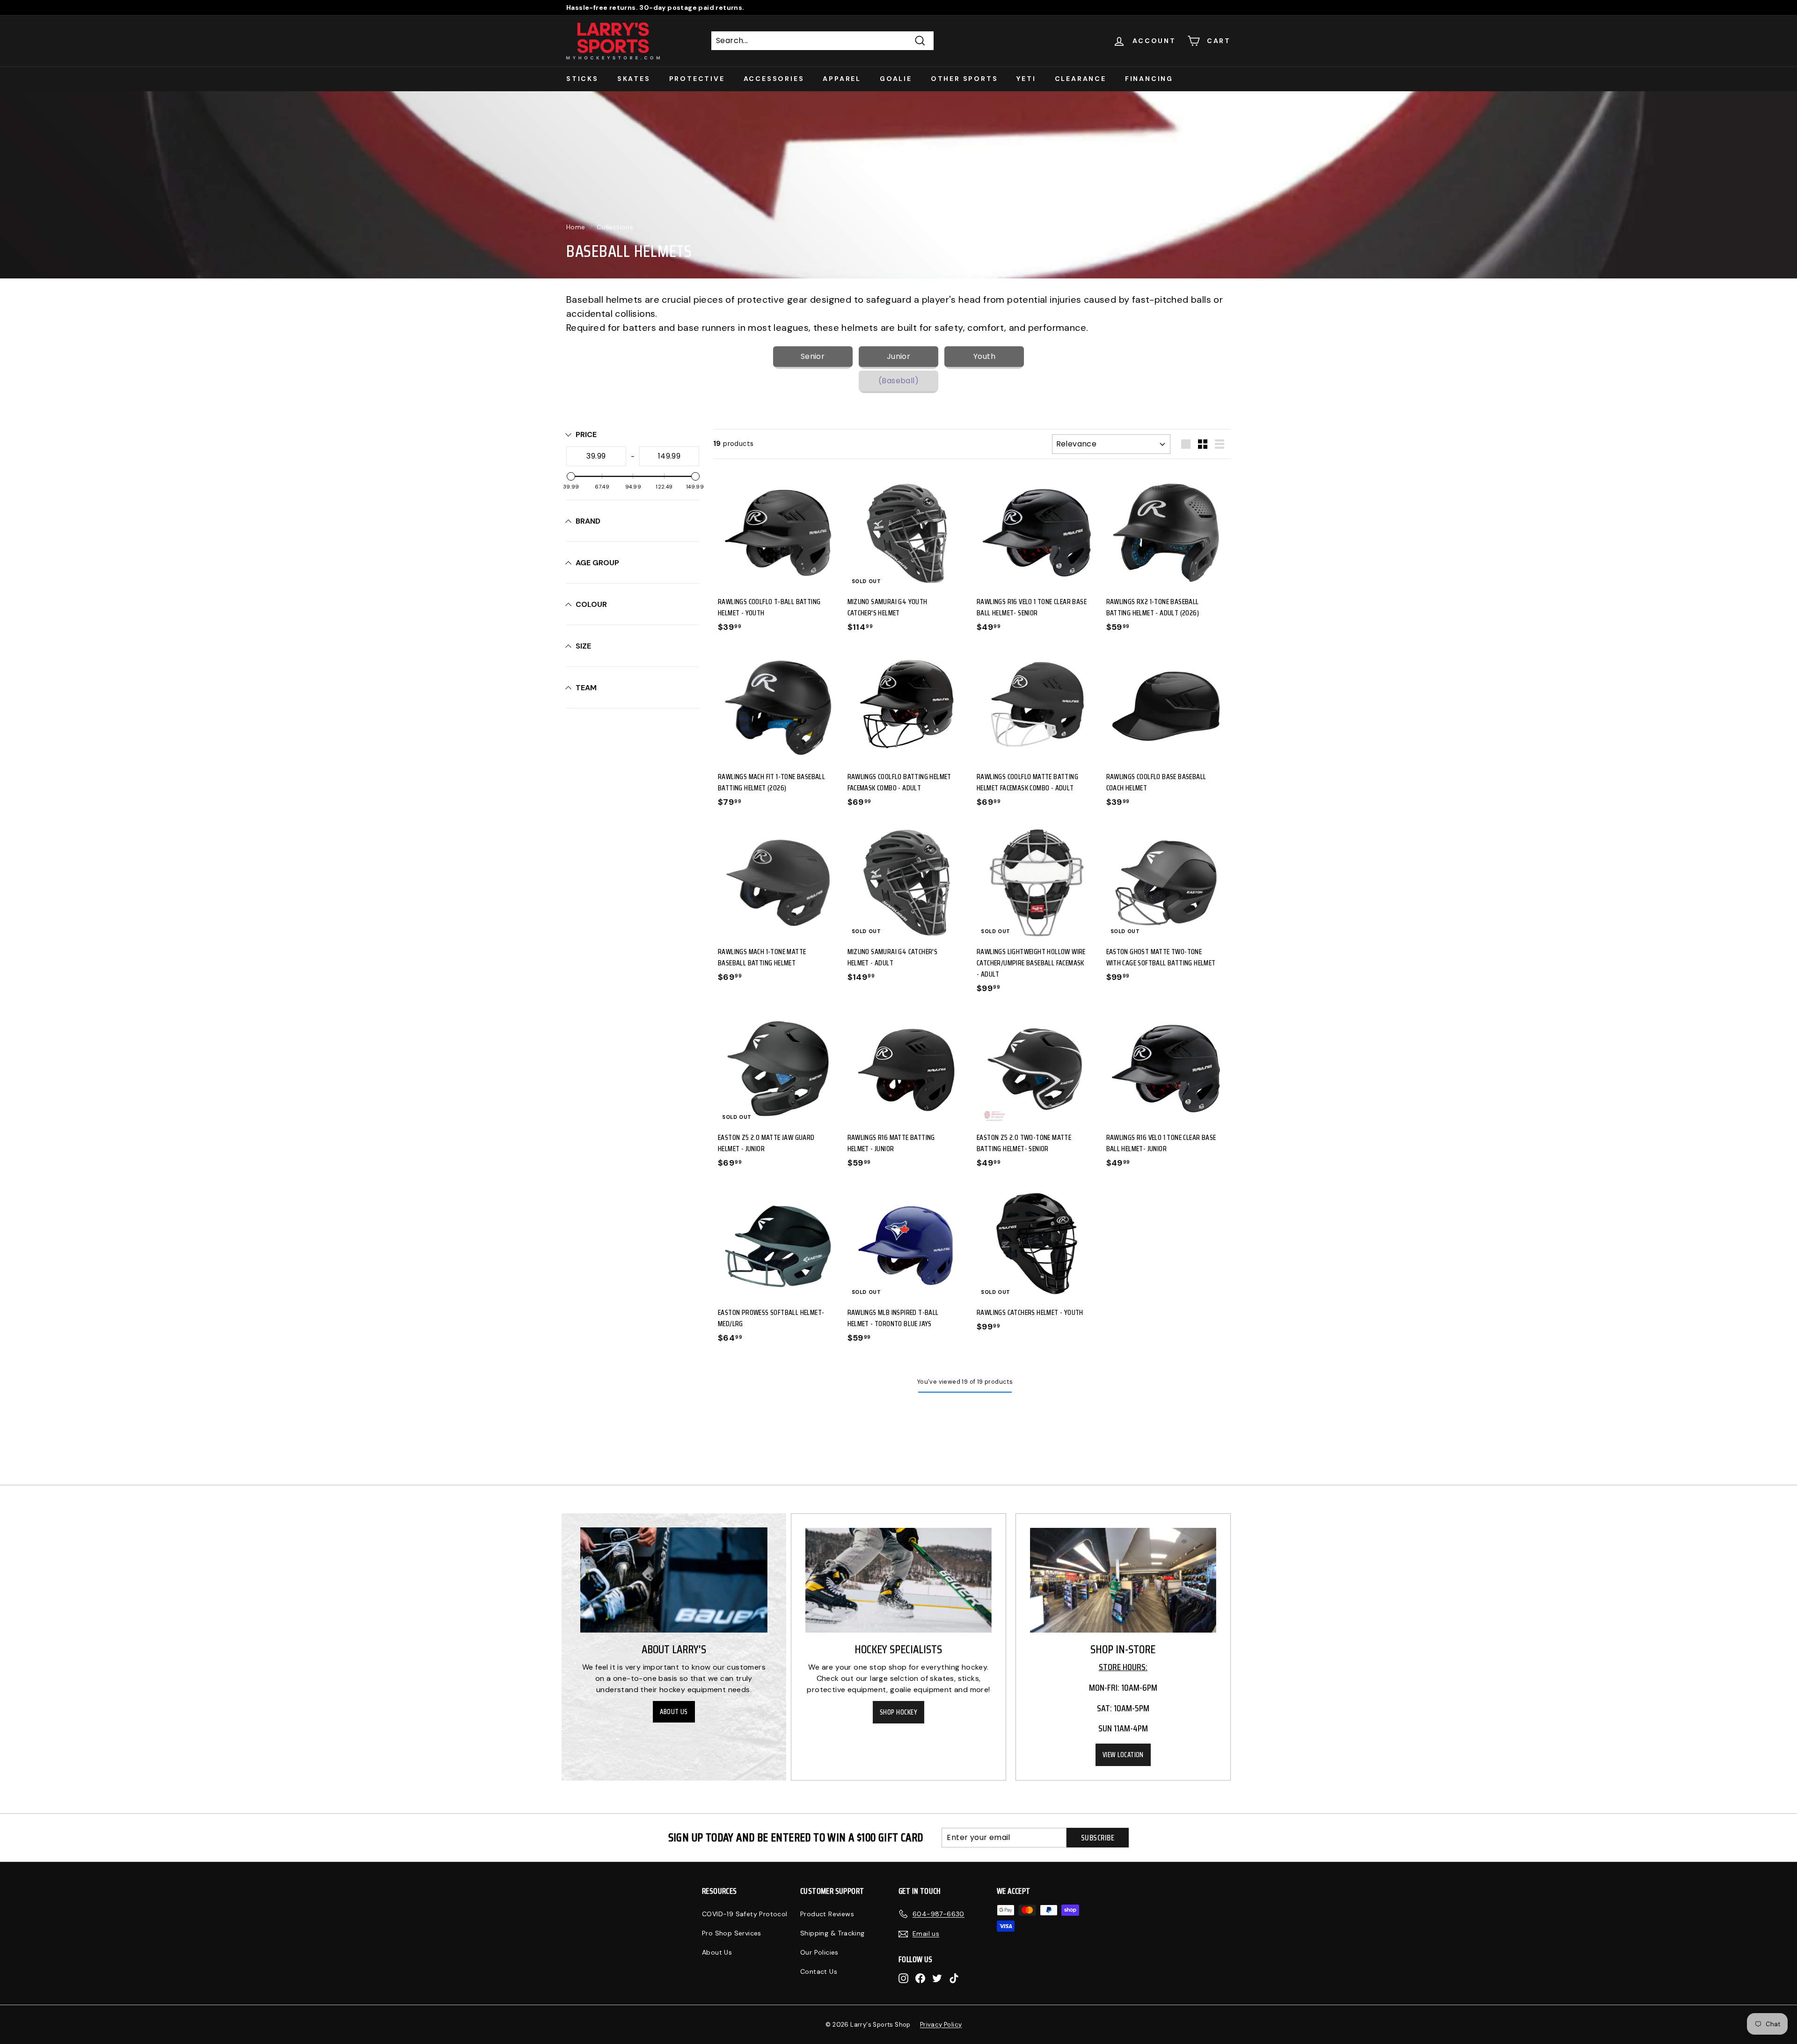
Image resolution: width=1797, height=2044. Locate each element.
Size (583, 646)
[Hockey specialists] (898, 1580)
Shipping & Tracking (833, 1933)
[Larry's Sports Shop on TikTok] (954, 1978)
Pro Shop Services (732, 1933)
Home (576, 227)
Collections (615, 227)
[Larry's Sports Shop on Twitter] (937, 1978)
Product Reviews (827, 1914)
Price (586, 434)
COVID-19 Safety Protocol (745, 1914)
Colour (591, 604)
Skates (634, 79)
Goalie (896, 79)
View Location (1123, 1755)
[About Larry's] (674, 1580)
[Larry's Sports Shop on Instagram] (903, 1978)
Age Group (597, 563)
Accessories (774, 79)
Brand (588, 521)
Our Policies (819, 1952)
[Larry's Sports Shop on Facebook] (920, 1978)
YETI (1026, 79)
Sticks (582, 79)
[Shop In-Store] (1123, 1580)
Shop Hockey (898, 1712)
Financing (1149, 79)
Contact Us (819, 1971)
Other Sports (964, 79)
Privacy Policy (941, 2025)
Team (586, 688)
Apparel (842, 79)
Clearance (1081, 79)
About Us (674, 1712)
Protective (697, 79)
